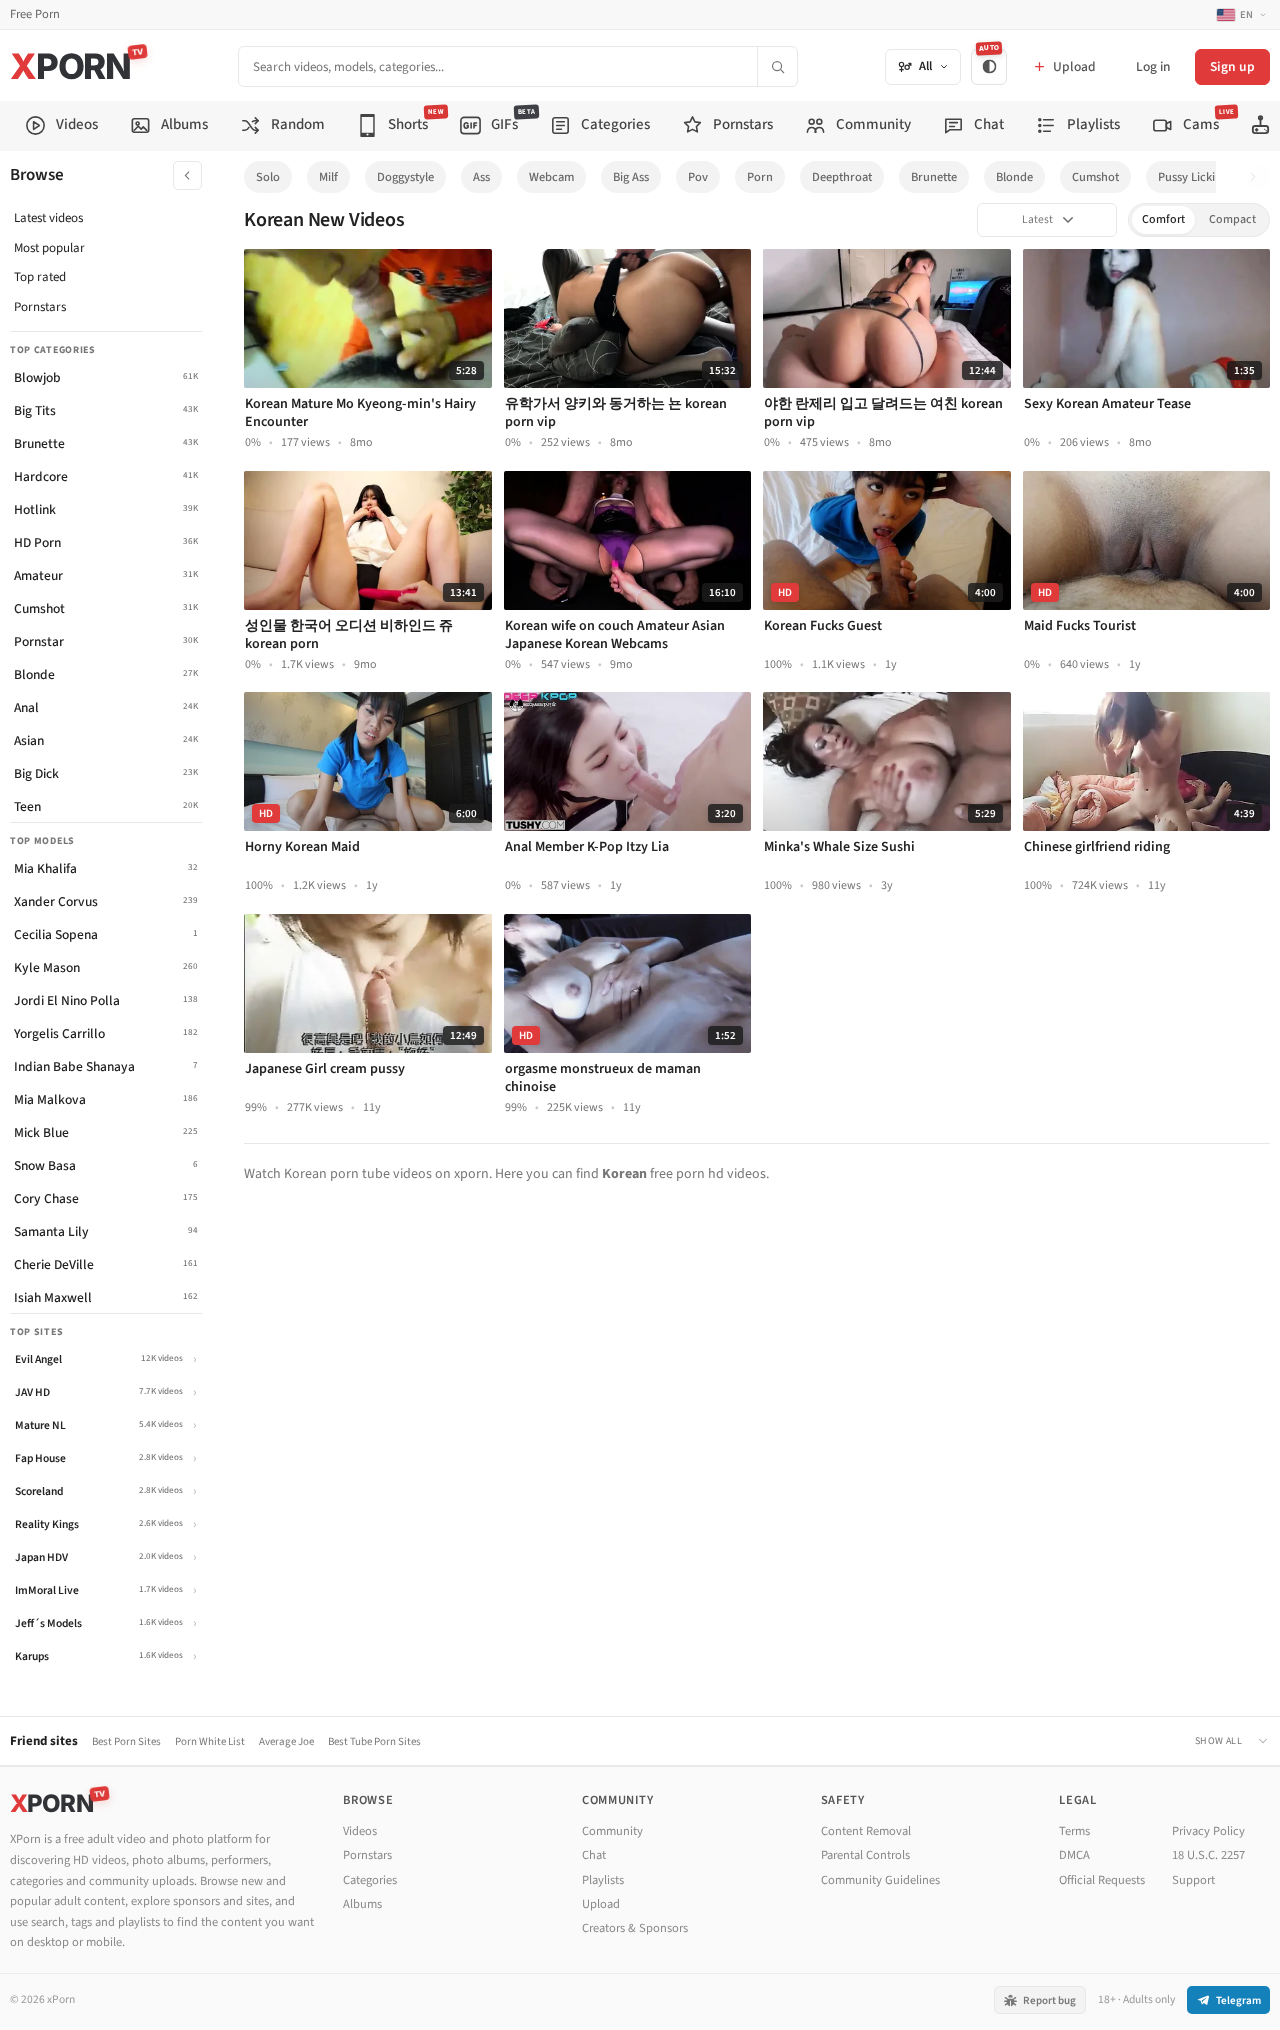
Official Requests (1102, 1880)
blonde (1014, 177)
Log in (1153, 66)
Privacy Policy (1208, 1831)
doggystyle (405, 177)
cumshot (1095, 177)
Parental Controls (865, 1855)
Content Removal (866, 1831)
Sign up (1232, 66)
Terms (1074, 1831)
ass (481, 177)
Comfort (1163, 219)
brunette (934, 177)
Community (612, 1831)
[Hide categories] (187, 175)
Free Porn (35, 14)
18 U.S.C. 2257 (1208, 1855)
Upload (601, 1904)
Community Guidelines (880, 1880)
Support (1193, 1880)
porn (760, 177)
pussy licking (1193, 177)
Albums (362, 1904)
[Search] (777, 66)
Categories (370, 1880)
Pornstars (40, 307)
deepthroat (842, 177)
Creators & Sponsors (635, 1928)
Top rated (40, 277)
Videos (360, 1831)
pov (698, 177)
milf (328, 177)
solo (268, 177)
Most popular (49, 248)
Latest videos (48, 218)
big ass (631, 177)
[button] (1258, 177)
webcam (551, 177)
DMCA (1074, 1855)
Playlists (603, 1880)
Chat (594, 1855)
